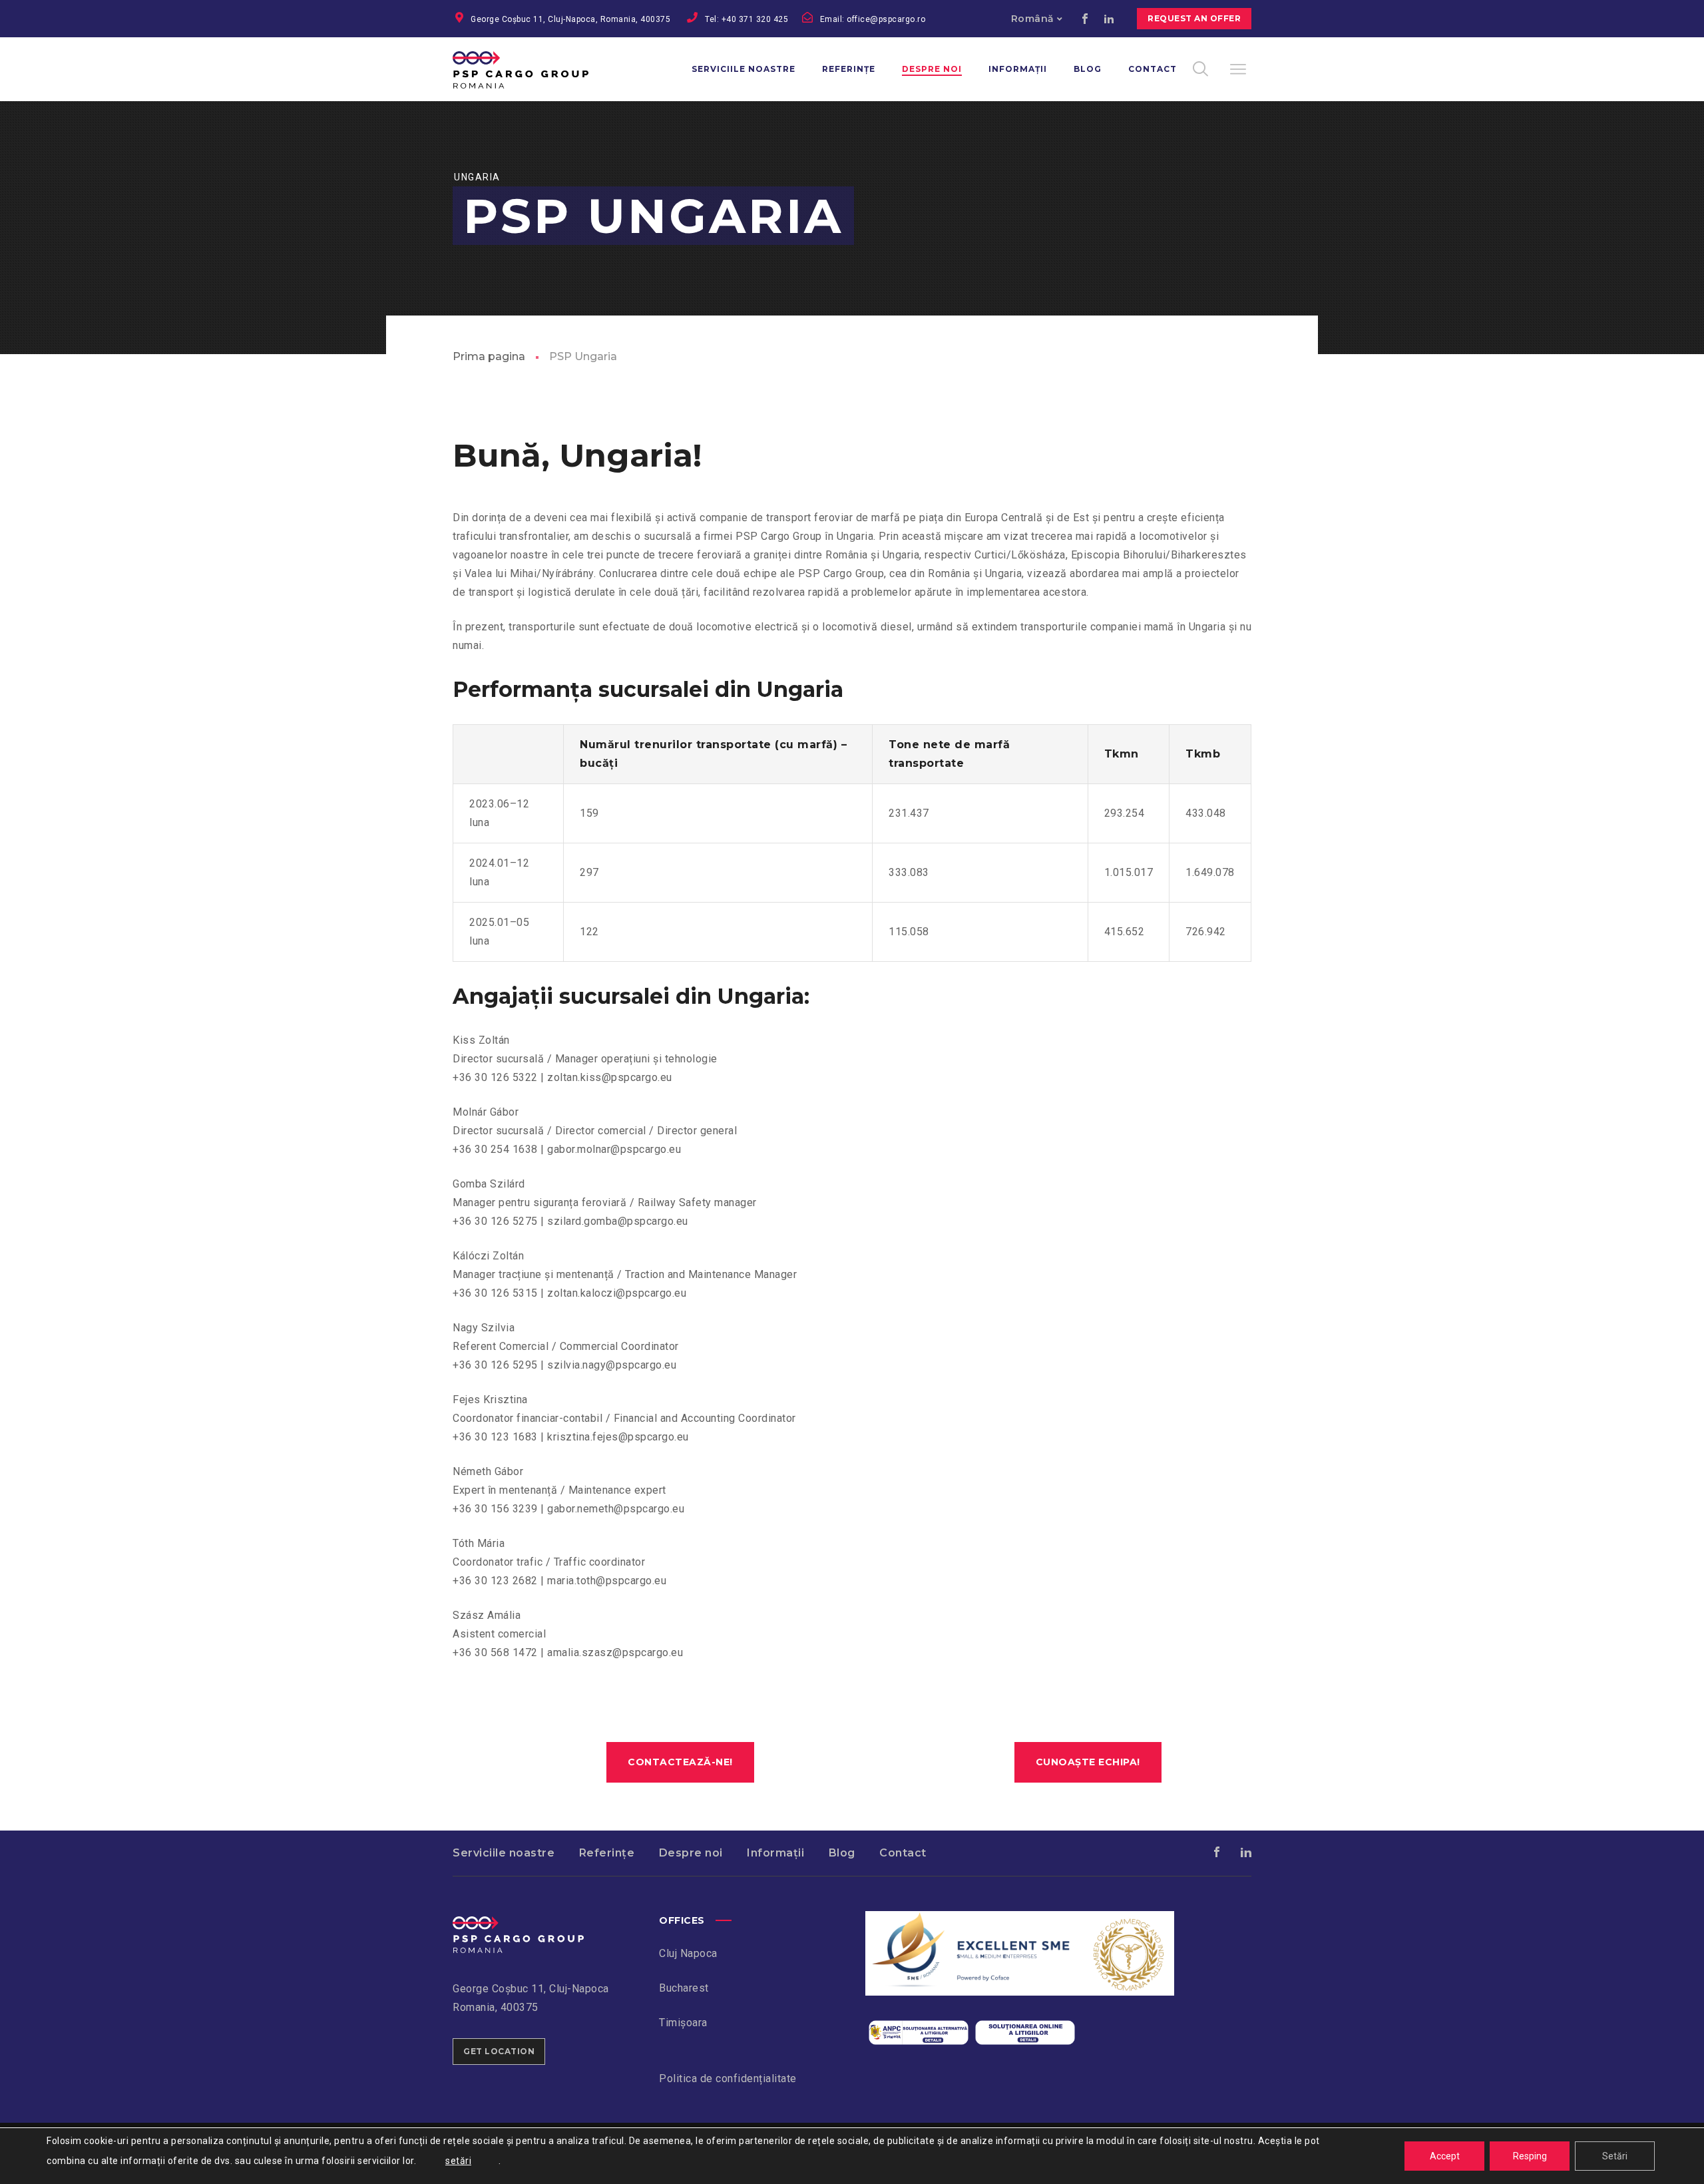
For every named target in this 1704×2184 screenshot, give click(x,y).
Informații (775, 1853)
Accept (1445, 2156)
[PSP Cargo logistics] (518, 1925)
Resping (1530, 2156)
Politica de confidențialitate (728, 2078)
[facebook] (1085, 19)
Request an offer (1194, 18)
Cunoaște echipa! (1088, 1762)
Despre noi (691, 1853)
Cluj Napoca (688, 1953)
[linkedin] (1109, 19)
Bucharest (684, 1988)
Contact (903, 1853)
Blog (842, 1853)
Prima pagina (489, 356)
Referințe (607, 1853)
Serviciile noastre (504, 1853)
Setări (1615, 2156)
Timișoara (683, 2023)
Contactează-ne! (680, 1762)
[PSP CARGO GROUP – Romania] (537, 69)
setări (458, 2161)
